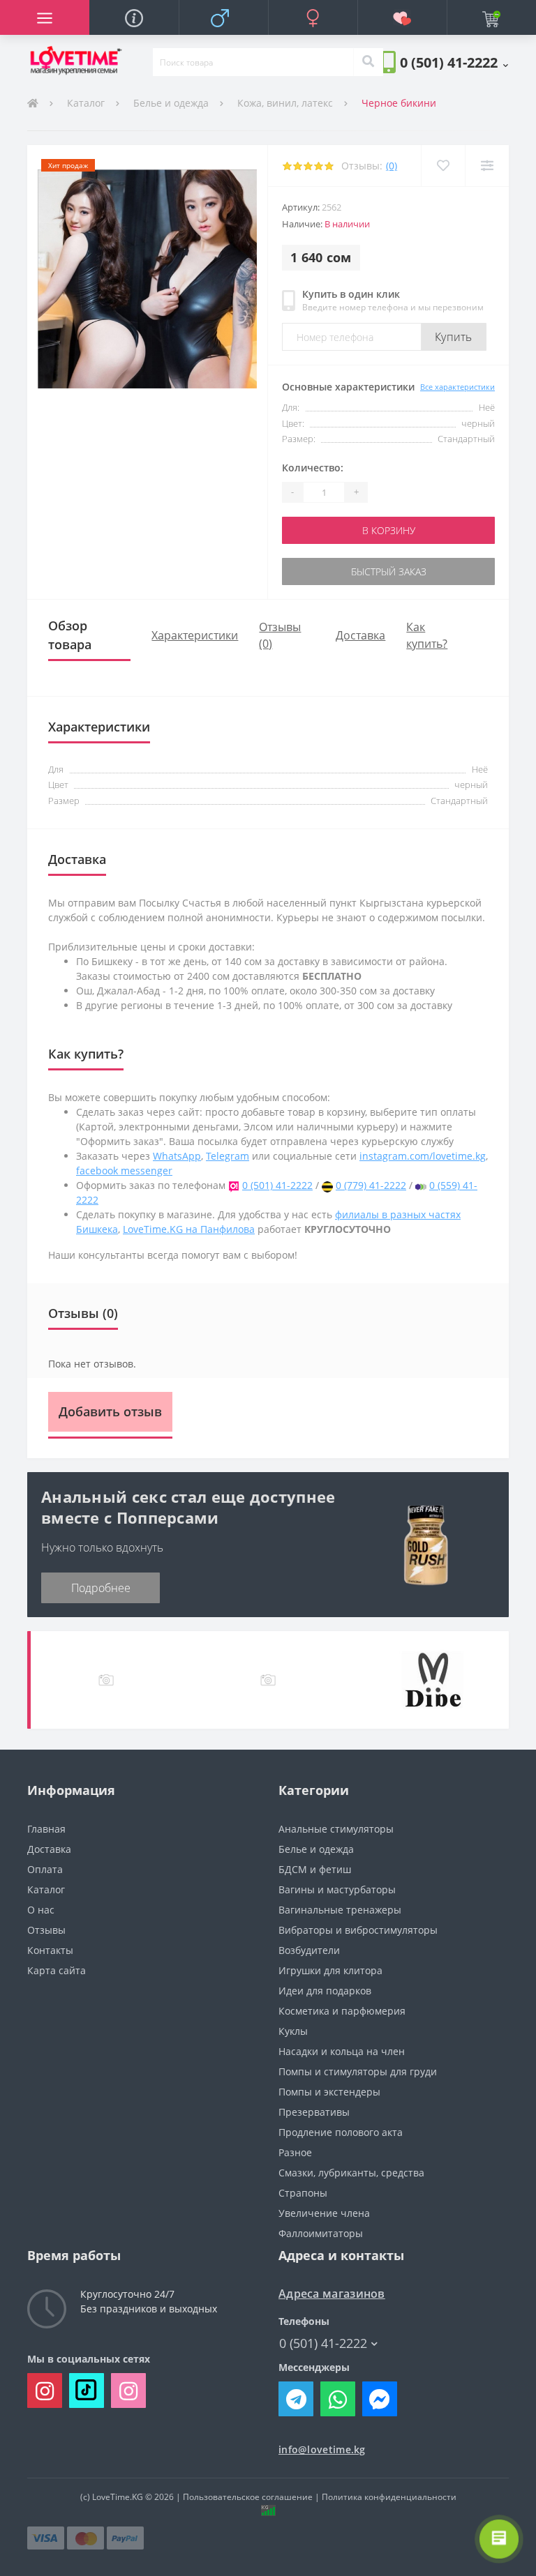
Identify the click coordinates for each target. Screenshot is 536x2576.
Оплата (45, 1869)
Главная (46, 1829)
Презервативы (314, 2112)
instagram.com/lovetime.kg (423, 1156)
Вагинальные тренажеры (340, 1910)
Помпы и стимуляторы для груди (358, 2071)
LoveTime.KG (118, 2497)
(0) (392, 166)
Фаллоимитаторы (321, 2233)
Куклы (293, 2031)
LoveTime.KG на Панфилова (189, 1229)
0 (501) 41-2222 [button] (323, 2343)
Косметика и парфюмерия (342, 2011)
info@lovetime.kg (322, 2449)
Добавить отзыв (110, 1411)
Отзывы (46, 1930)
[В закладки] (443, 166)
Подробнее (101, 1588)
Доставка (360, 635)
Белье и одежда (171, 103)
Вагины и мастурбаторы (337, 1889)
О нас (41, 1910)
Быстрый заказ (389, 571)
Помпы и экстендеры (329, 2092)
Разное (295, 2152)
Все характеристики (457, 387)
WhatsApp (177, 1156)
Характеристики (195, 635)
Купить (454, 337)
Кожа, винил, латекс (285, 103)
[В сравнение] (487, 166)
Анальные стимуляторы (336, 1829)
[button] (454, 62)
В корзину (389, 530)
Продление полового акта (341, 2132)
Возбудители (309, 1950)
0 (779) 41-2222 (371, 1185)
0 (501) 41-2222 (277, 1185)
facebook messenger (124, 1170)
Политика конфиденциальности (389, 2497)
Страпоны (303, 2193)
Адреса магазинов (332, 2294)
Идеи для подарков (325, 1991)
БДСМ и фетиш (315, 1869)
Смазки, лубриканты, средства (351, 2173)
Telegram (228, 1156)
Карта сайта (57, 1970)
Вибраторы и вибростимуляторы (358, 1930)
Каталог (86, 103)
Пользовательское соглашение (248, 2497)
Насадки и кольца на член (342, 2051)
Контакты (50, 1950)
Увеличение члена (324, 2213)
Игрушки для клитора (330, 1970)
